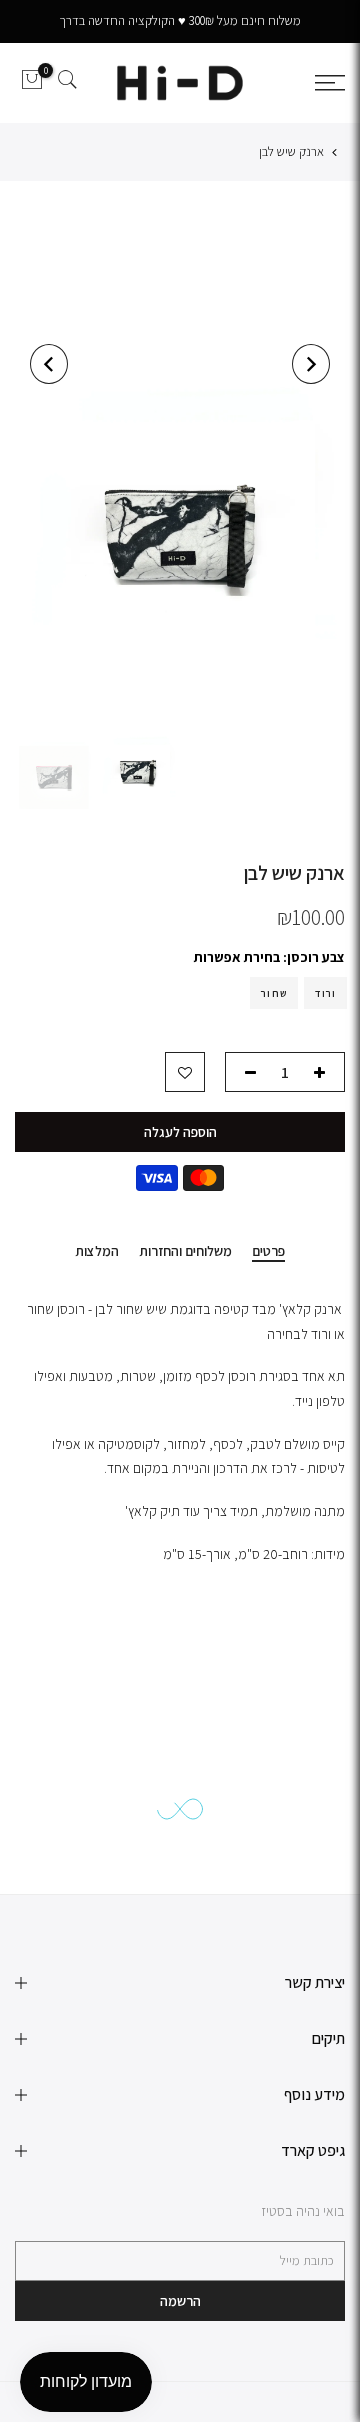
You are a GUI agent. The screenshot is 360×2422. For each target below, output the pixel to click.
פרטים (268, 1251)
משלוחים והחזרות (185, 1251)
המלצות (97, 1251)
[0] (32, 83)
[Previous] (311, 364)
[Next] (49, 364)
